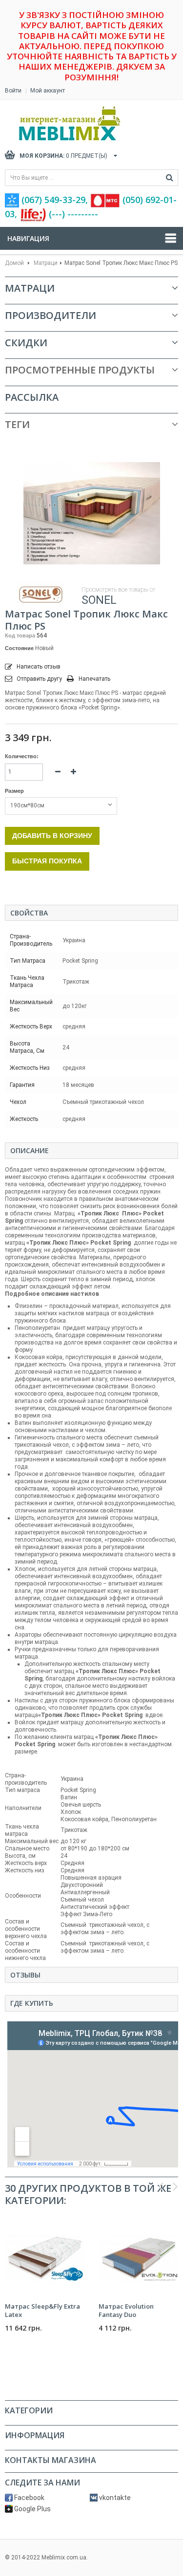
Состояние (19, 648)
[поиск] (170, 178)
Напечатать (94, 679)
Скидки (26, 343)
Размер (15, 791)
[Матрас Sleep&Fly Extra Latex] (44, 2258)
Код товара (20, 635)
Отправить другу (39, 679)
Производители (51, 315)
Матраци (46, 263)
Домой (14, 263)
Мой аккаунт (48, 91)
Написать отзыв (38, 667)
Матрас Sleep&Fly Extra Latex (42, 2310)
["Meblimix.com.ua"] (90, 123)
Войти (13, 91)
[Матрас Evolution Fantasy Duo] (138, 2258)
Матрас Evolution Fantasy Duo (126, 2310)
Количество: (22, 756)
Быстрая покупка (47, 861)
